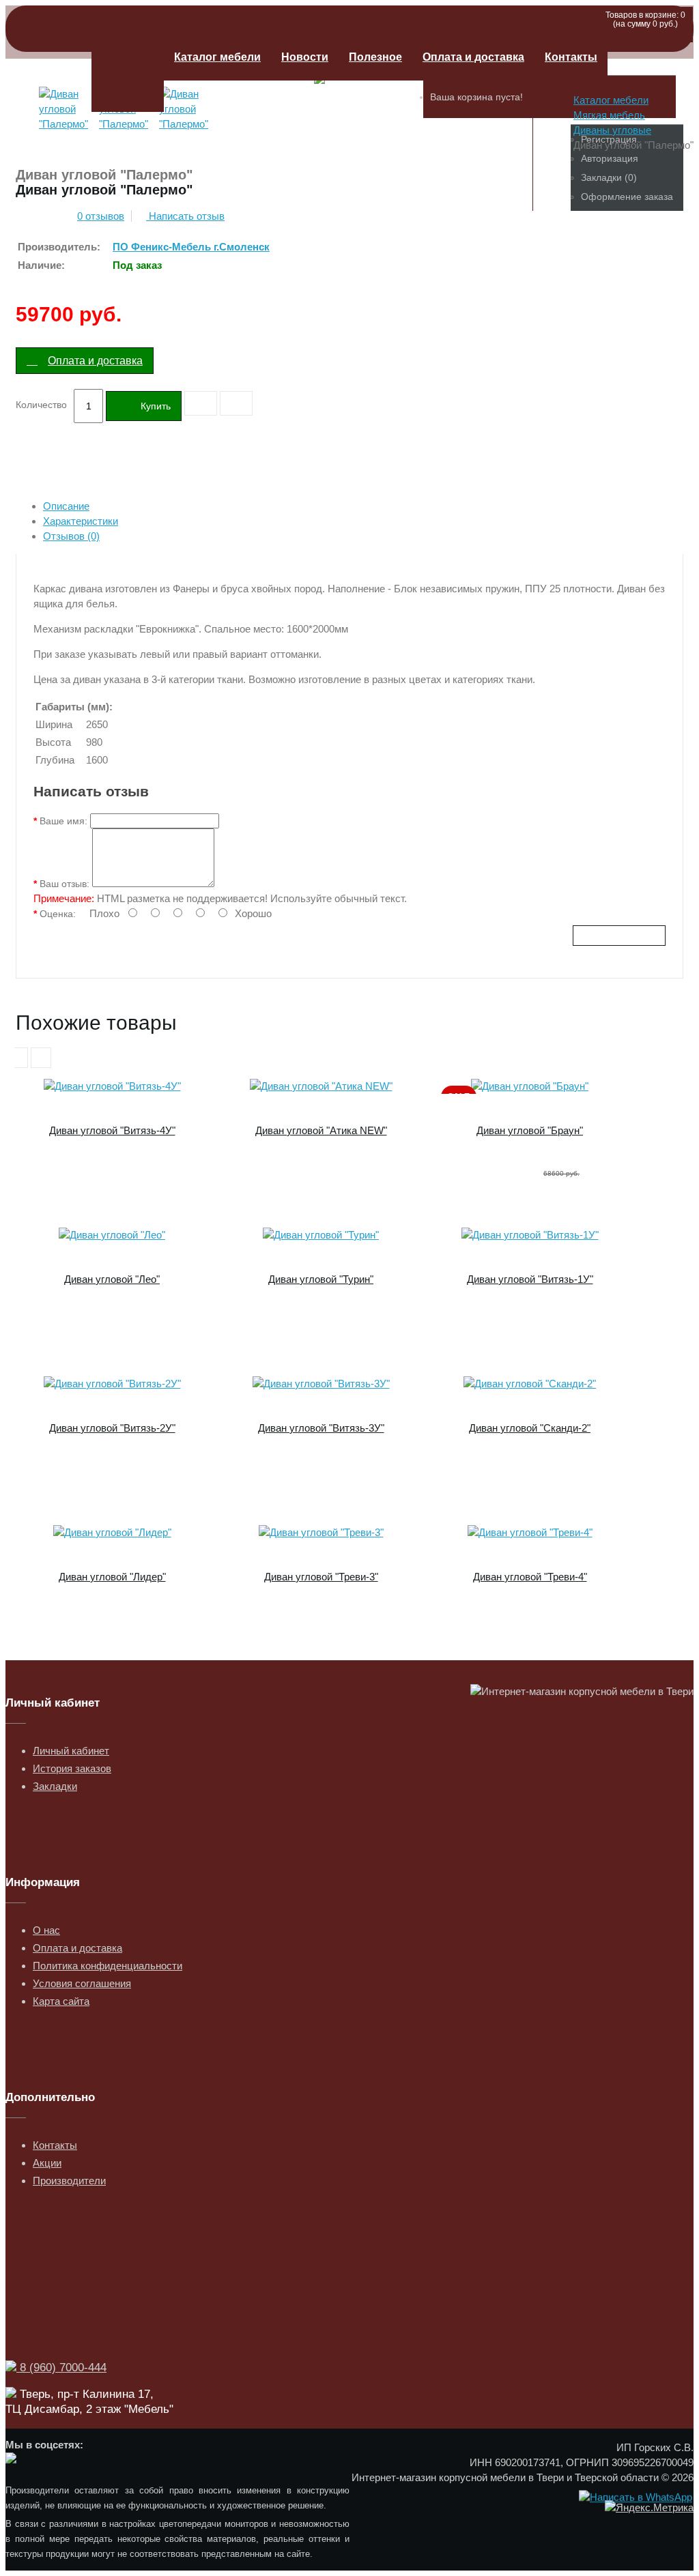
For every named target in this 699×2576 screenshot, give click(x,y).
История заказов (72, 1768)
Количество (41, 405)
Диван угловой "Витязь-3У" (321, 1428)
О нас (46, 1930)
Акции (47, 2163)
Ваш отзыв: (65, 884)
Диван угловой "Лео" (112, 1279)
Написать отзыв (185, 216)
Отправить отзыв (619, 936)
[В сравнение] (236, 403)
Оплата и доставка (473, 57)
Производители (69, 2181)
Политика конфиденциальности (108, 1966)
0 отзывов (101, 216)
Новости (305, 57)
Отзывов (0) (71, 536)
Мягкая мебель (609, 115)
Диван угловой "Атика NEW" (321, 1130)
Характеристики (81, 521)
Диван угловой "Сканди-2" (530, 1428)
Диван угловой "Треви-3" (321, 1577)
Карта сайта (61, 2001)
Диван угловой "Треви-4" (530, 1577)
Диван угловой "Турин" (321, 1279)
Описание (66, 506)
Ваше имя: (63, 821)
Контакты (571, 57)
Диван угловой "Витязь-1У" (530, 1279)
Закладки (55, 1786)
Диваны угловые (612, 130)
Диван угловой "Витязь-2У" (112, 1428)
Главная (128, 73)
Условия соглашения (82, 1983)
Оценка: (58, 914)
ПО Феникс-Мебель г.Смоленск (191, 247)
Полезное (375, 57)
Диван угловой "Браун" (530, 1130)
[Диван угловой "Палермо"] (66, 126)
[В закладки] (201, 403)
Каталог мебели (217, 57)
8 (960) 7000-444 (61, 2368)
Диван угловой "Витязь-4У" (112, 1130)
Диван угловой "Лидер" (112, 1577)
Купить (156, 406)
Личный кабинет (71, 1751)
